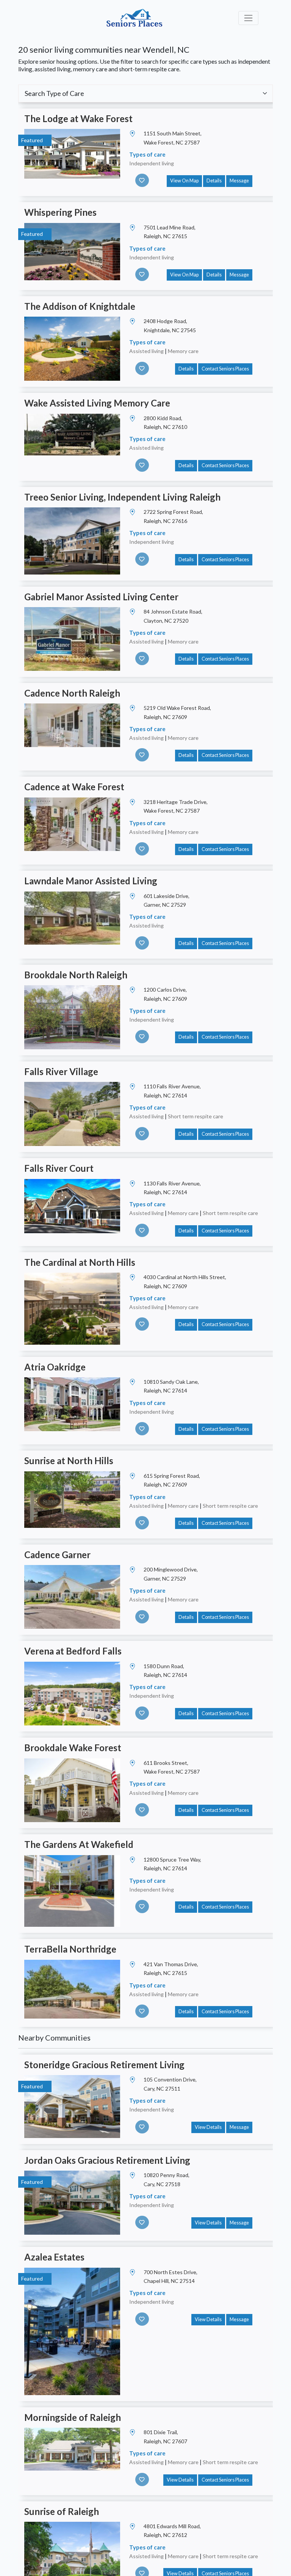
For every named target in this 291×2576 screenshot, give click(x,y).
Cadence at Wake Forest (74, 787)
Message (239, 181)
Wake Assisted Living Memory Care (97, 403)
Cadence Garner (57, 1555)
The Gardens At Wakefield (79, 1844)
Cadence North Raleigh (72, 693)
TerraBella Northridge (70, 1949)
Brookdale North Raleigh (76, 975)
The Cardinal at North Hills (80, 1262)
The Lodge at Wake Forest (78, 119)
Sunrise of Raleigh (62, 2511)
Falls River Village (61, 1071)
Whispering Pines (60, 212)
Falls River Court (59, 1168)
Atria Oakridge (55, 1367)
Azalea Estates (54, 2257)
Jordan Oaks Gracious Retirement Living (107, 2160)
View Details (208, 2127)
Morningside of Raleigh (73, 2417)
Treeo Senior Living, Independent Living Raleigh (122, 497)
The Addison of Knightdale (80, 306)
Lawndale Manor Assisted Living (91, 881)
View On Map (184, 181)
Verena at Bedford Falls (73, 1651)
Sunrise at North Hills (69, 1461)
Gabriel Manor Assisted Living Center (101, 597)
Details (214, 181)
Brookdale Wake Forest (73, 1748)
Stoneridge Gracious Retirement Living (104, 2065)
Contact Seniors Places (225, 369)
